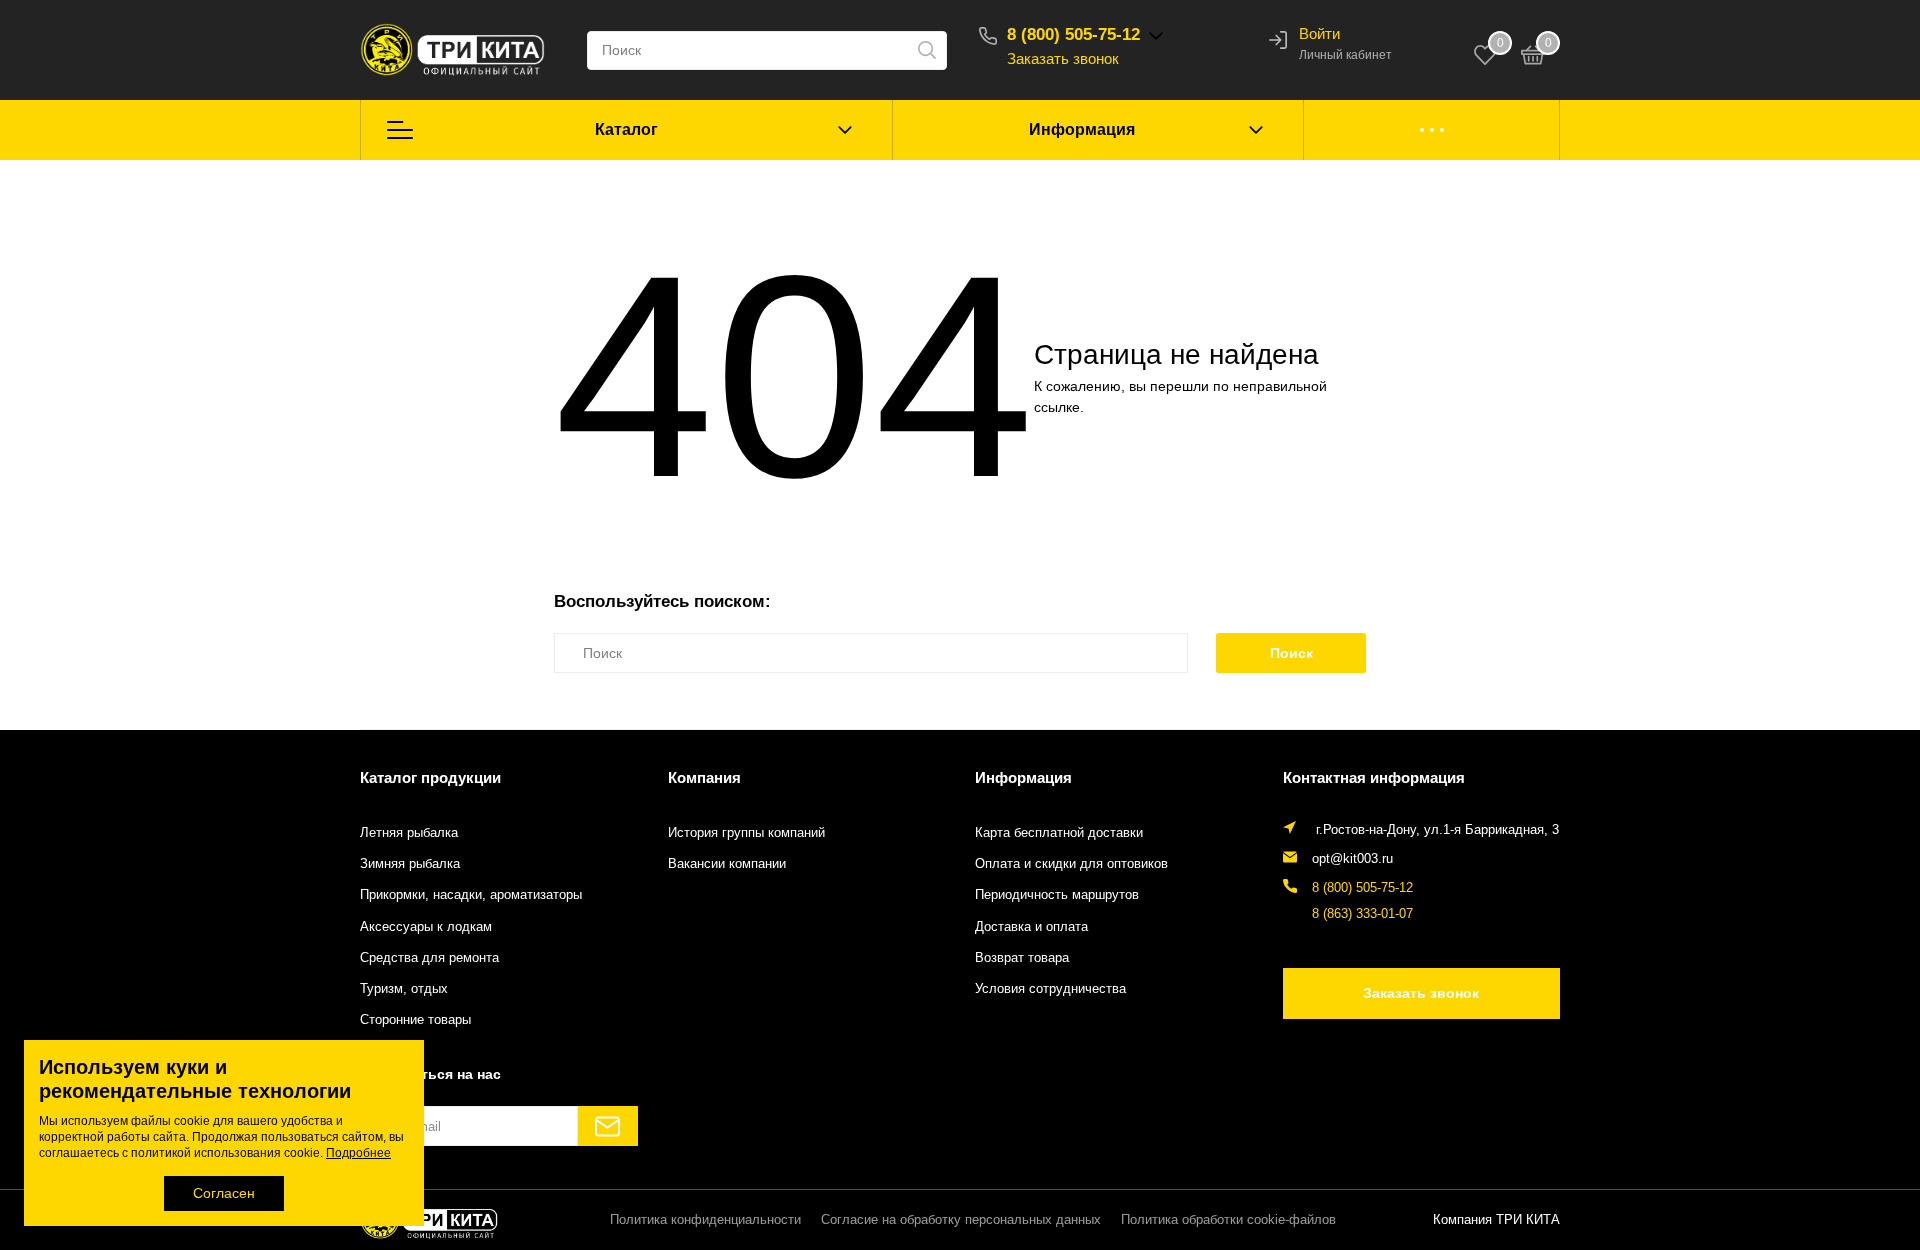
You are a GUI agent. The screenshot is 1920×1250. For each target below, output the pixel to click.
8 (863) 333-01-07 (1362, 914)
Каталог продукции (430, 777)
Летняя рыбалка (409, 833)
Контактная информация (1374, 777)
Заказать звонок (1063, 58)
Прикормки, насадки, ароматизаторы (471, 895)
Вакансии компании (727, 864)
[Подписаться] (608, 1126)
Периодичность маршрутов (1057, 895)
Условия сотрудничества (1050, 989)
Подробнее (358, 1153)
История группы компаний (746, 833)
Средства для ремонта (429, 958)
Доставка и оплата (1031, 927)
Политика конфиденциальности (705, 1220)
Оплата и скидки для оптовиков (1071, 864)
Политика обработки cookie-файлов (1228, 1220)
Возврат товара (1022, 958)
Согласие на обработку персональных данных (961, 1220)
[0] (1533, 58)
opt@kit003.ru (1352, 859)
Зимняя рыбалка (410, 864)
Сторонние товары (415, 1020)
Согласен (224, 1193)
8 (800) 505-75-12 (1073, 34)
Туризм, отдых (404, 989)
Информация (1082, 129)
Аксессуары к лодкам (426, 927)
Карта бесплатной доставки (1059, 833)
